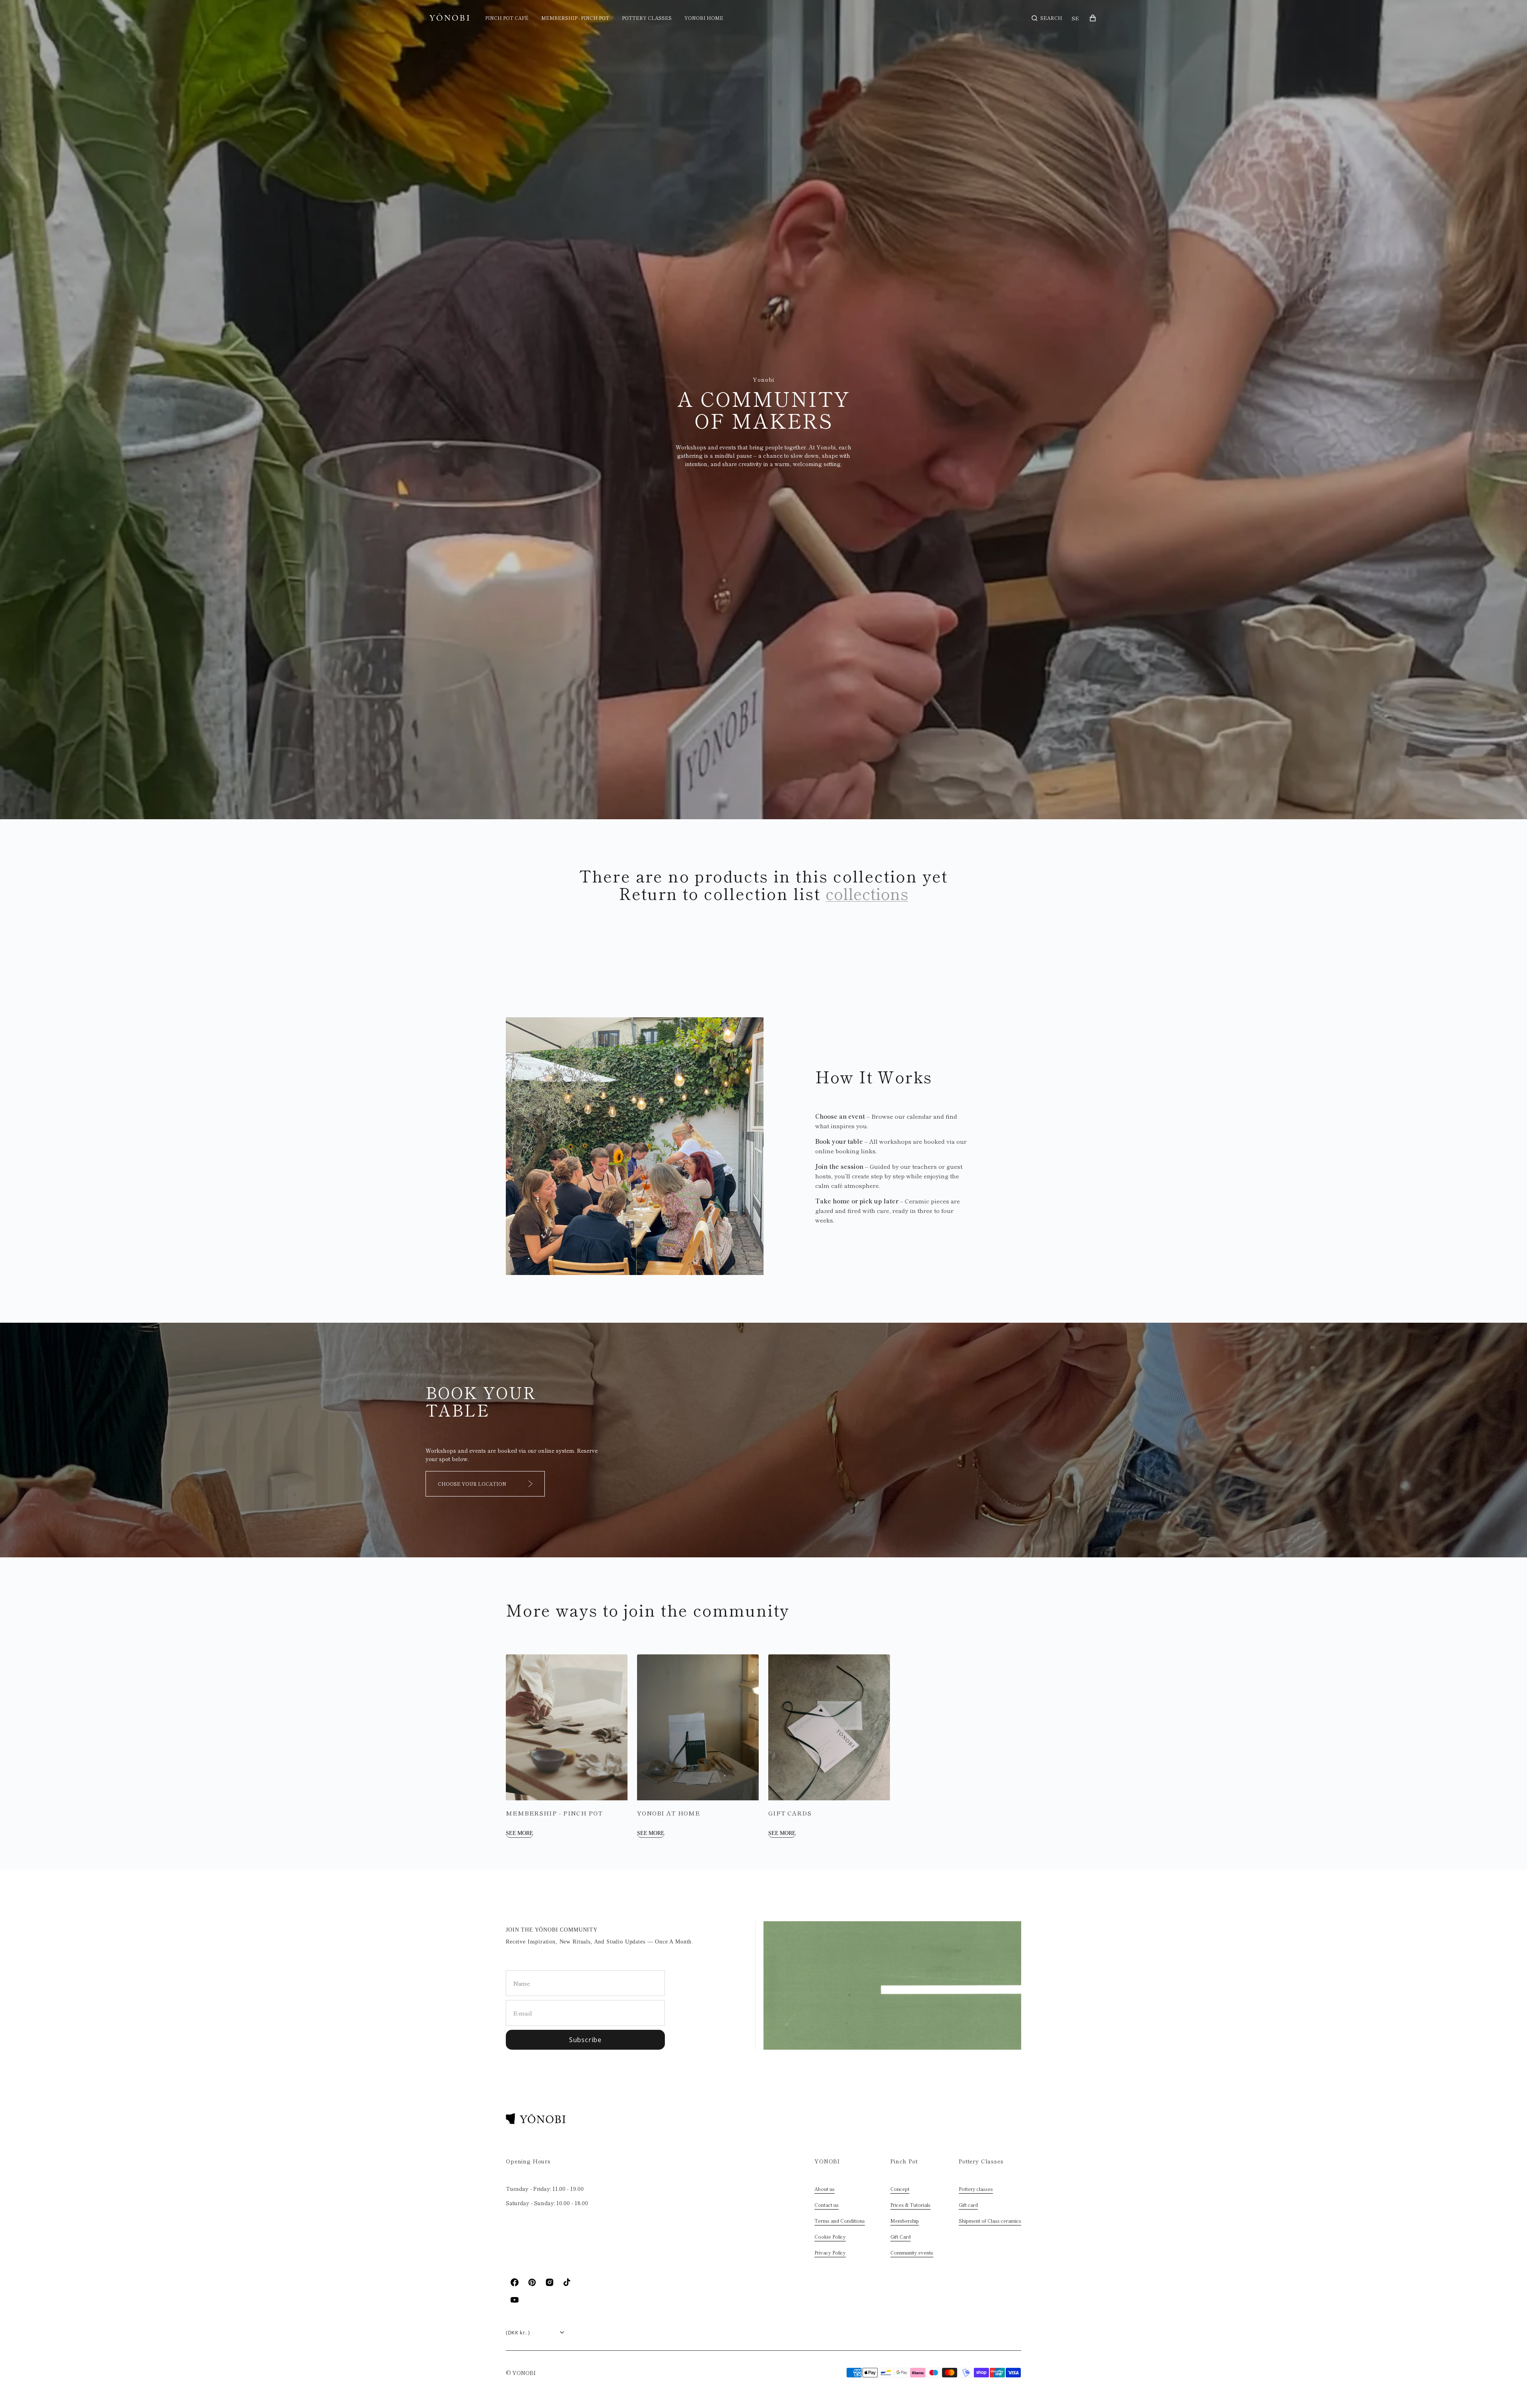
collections (867, 893)
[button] (1047, 18)
